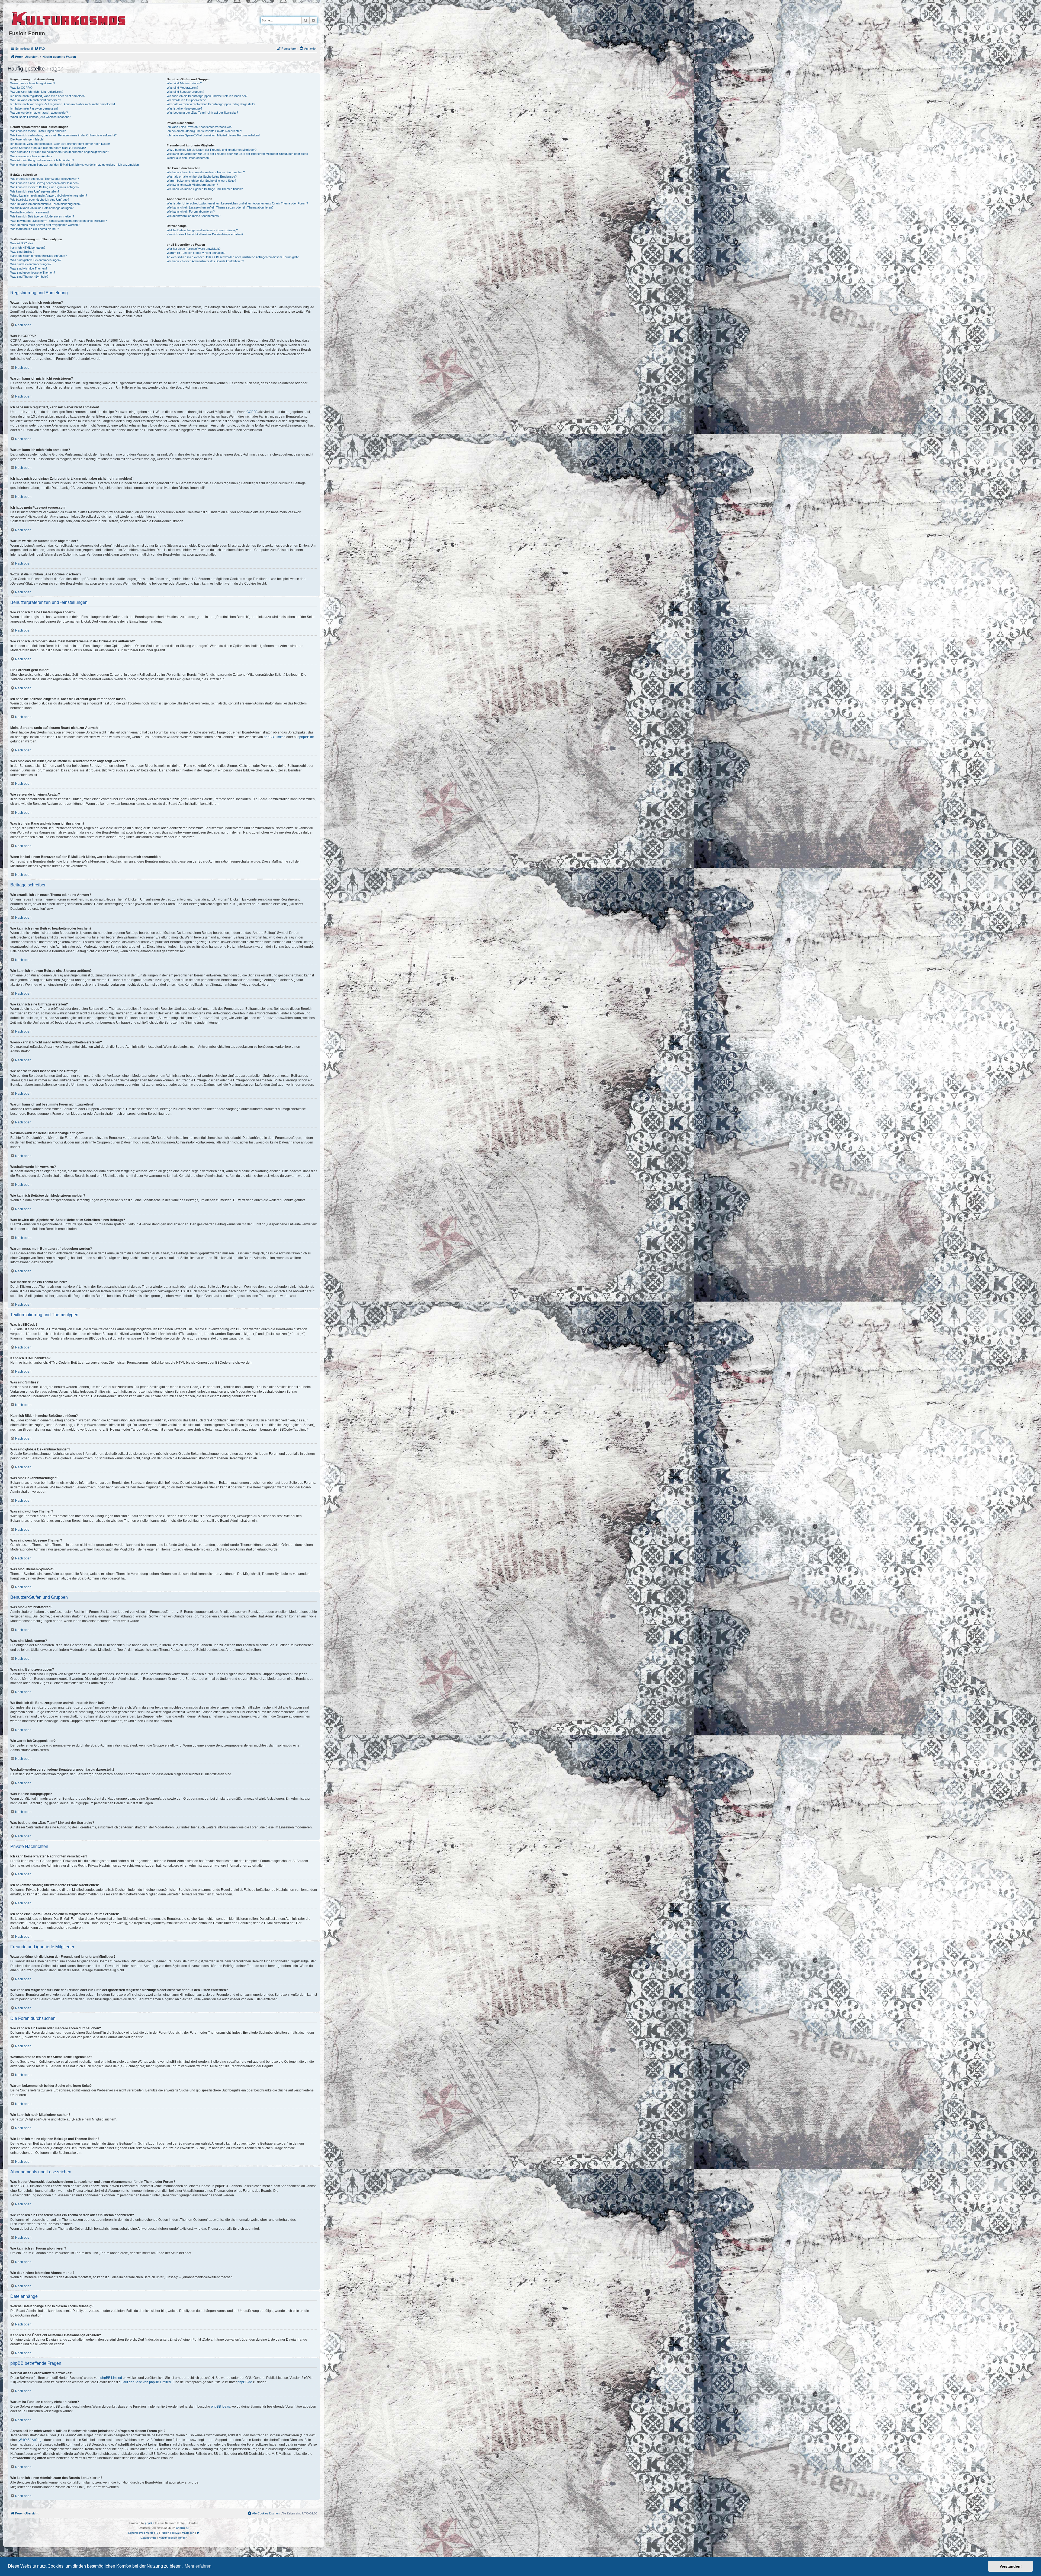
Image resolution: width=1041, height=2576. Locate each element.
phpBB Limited (275, 737)
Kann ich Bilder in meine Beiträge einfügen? (38, 256)
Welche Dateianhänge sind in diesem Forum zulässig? (202, 230)
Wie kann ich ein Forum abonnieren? (191, 212)
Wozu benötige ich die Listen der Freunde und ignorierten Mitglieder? (212, 150)
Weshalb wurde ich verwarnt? (30, 212)
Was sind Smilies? (22, 252)
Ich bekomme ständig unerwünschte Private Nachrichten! (204, 131)
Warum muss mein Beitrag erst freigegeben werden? (45, 225)
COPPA (252, 412)
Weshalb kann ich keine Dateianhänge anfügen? (42, 208)
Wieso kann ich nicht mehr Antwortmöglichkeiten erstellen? (49, 196)
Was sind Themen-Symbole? (29, 277)
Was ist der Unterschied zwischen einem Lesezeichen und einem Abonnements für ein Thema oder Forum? (237, 203)
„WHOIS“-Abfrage (30, 2440)
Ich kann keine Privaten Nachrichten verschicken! (200, 127)
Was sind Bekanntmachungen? (31, 264)
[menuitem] (40, 49)
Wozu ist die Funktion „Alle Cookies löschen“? (40, 117)
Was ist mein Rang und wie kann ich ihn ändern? (42, 160)
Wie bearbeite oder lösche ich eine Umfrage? (40, 200)
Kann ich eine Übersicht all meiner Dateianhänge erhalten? (205, 234)
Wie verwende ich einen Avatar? (31, 156)
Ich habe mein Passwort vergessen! (34, 108)
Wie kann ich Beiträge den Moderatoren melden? (42, 216)
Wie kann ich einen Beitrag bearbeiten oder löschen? (45, 183)
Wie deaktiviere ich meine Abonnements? (194, 216)
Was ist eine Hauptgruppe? (184, 108)
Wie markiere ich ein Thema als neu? (35, 229)
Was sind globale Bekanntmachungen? (36, 260)
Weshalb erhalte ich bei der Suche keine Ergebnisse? (202, 177)
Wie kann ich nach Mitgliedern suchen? (192, 185)
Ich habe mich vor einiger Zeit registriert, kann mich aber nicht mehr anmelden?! (63, 104)
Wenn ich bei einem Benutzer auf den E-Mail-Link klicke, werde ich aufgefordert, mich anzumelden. (75, 165)
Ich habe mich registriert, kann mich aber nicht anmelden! (48, 96)
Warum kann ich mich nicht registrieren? (37, 92)
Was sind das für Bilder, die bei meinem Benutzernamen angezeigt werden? (60, 152)
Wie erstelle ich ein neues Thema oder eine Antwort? (45, 179)
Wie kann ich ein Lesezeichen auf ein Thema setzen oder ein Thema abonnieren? (220, 207)
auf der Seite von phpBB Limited (147, 2382)
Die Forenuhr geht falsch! (27, 139)
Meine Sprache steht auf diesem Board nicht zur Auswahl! (48, 148)
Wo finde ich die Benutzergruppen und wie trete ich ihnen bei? (207, 96)
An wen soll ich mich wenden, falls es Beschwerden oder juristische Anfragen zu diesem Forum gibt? (233, 257)
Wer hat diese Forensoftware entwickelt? (194, 249)
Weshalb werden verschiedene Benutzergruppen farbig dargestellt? (211, 104)
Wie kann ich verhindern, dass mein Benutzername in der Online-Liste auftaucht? (63, 135)
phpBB (149, 2523)
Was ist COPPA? (21, 88)
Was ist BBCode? (22, 243)
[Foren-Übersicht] (69, 18)
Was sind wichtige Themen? (29, 268)
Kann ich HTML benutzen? (28, 248)
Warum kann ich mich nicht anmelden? (36, 100)
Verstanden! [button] (1011, 2566)
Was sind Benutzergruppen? (185, 92)
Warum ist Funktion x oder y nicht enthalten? (196, 253)
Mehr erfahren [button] (198, 2566)
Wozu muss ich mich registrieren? (33, 83)
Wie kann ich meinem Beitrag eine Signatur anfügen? (45, 187)
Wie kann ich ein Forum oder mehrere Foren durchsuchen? (206, 172)
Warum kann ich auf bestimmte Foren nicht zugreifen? (46, 204)
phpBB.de (307, 737)
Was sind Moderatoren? (182, 88)
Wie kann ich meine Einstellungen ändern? (38, 131)
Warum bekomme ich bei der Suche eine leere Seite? (201, 181)
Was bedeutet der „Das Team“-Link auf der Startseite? (202, 113)
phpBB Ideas (220, 2407)
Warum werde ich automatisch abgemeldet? (39, 113)
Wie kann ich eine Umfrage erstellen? (35, 191)
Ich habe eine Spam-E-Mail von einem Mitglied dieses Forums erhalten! (213, 135)
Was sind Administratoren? (184, 83)
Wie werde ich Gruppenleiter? (186, 100)
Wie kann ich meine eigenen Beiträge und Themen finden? (205, 189)
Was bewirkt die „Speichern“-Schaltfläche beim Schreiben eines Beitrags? (59, 221)
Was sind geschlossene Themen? (33, 273)
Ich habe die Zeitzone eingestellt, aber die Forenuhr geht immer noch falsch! (60, 144)
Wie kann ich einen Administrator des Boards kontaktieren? (205, 261)
